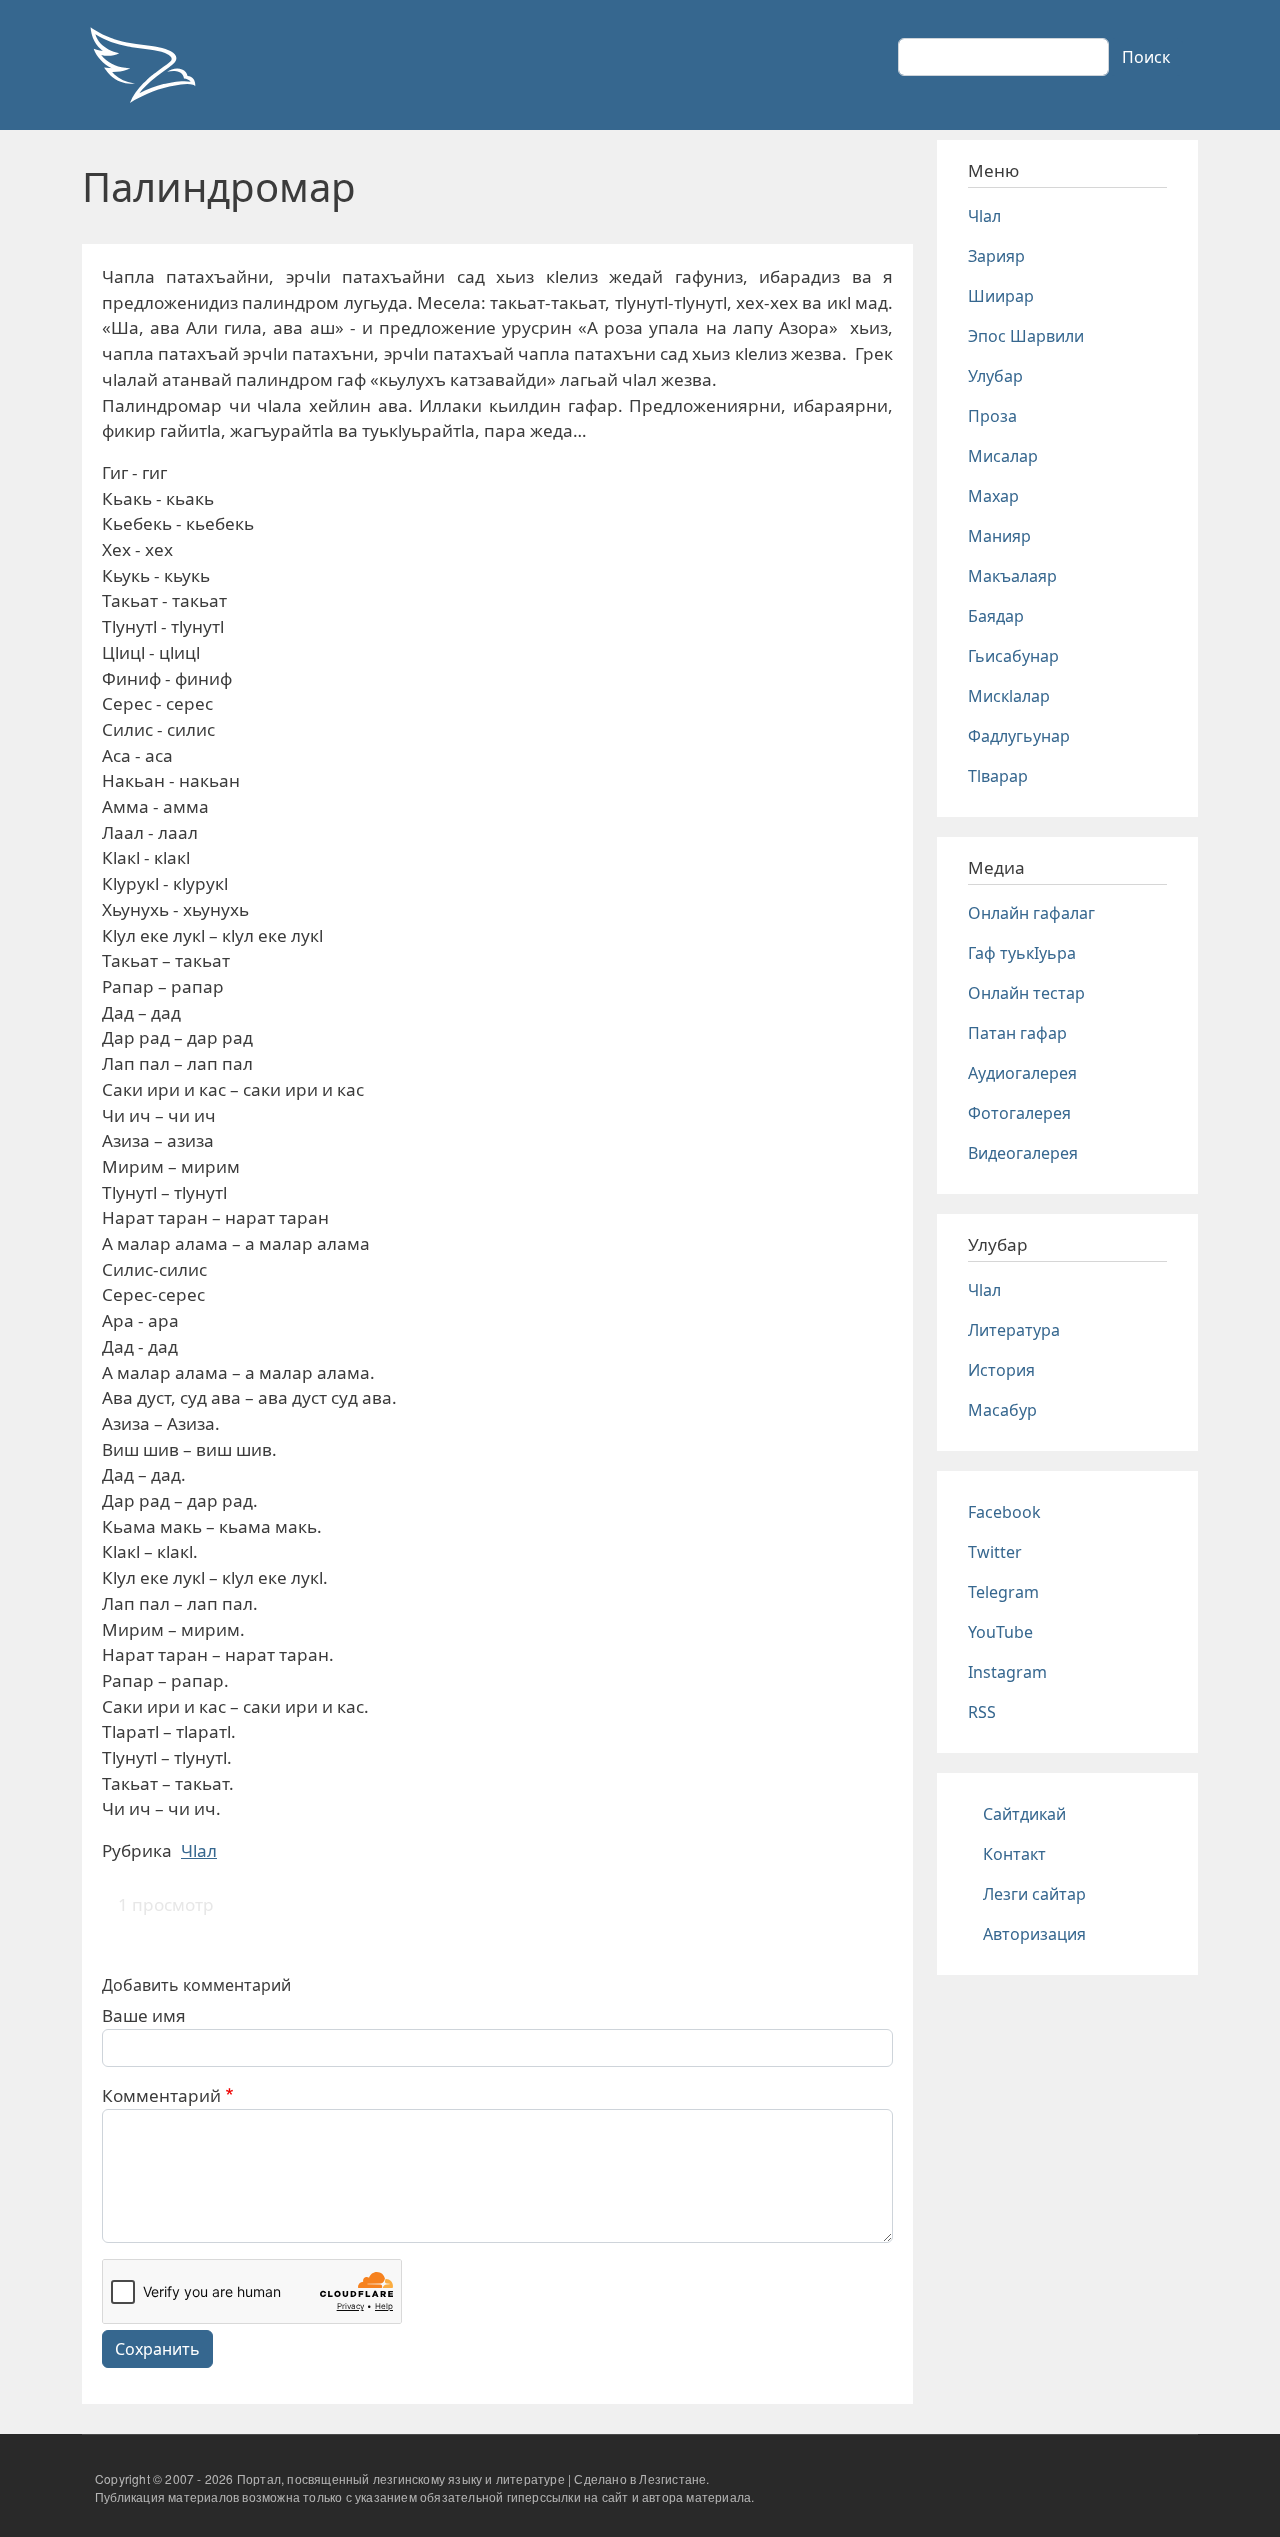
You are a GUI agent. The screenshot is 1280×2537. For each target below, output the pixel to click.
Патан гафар (1017, 1033)
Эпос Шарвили (1026, 336)
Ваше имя (144, 2015)
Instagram (1007, 1672)
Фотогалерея (1019, 1113)
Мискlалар (1009, 696)
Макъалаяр (1012, 576)
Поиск (1146, 57)
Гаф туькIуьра (1022, 953)
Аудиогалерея (1022, 1073)
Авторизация (1034, 1934)
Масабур (1002, 1410)
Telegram (1003, 1592)
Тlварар (998, 776)
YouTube (1000, 1632)
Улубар (995, 376)
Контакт (1014, 1854)
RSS (982, 1712)
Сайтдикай (1024, 1814)
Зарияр (996, 256)
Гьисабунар (1013, 656)
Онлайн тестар (1026, 993)
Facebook (1004, 1512)
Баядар (996, 616)
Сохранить (157, 2349)
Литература (1014, 1330)
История (1001, 1370)
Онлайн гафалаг (1031, 913)
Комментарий (161, 2095)
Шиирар (1001, 296)
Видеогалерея (1023, 1153)
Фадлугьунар (1019, 736)
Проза (992, 416)
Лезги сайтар (1034, 1894)
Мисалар (1003, 456)
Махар (993, 496)
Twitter (995, 1552)
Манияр (999, 536)
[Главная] (142, 65)
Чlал (199, 1850)
